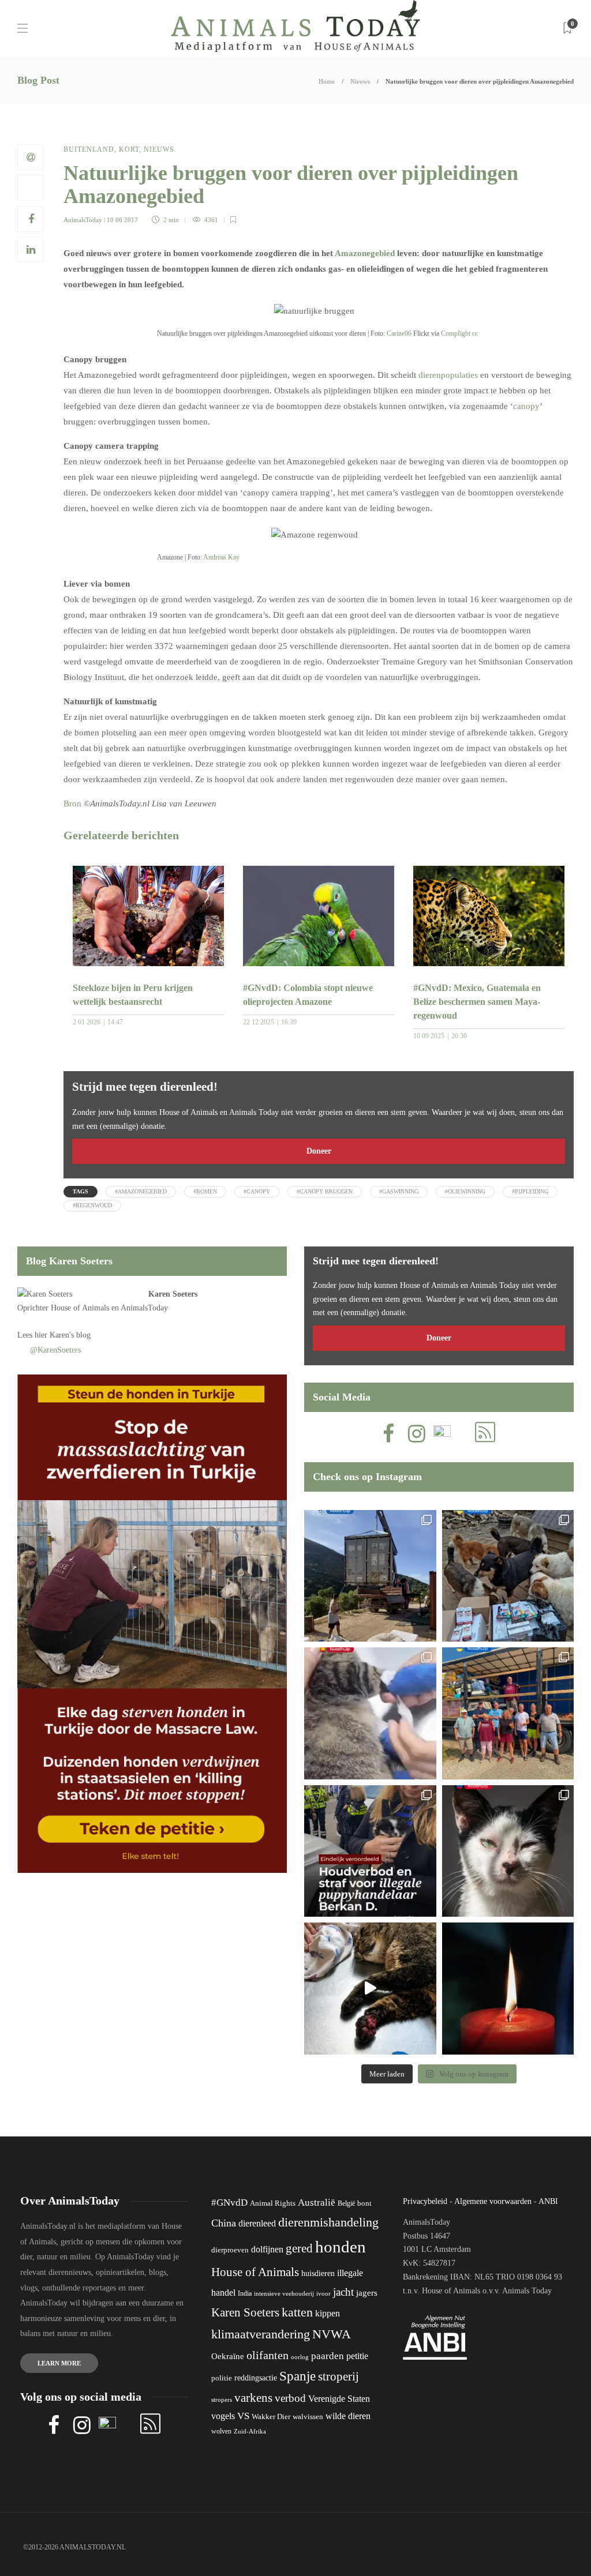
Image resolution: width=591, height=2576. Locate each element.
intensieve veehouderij (284, 2294)
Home (327, 81)
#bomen (205, 1191)
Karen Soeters (173, 1294)
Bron (72, 803)
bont (364, 2203)
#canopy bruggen (325, 1191)
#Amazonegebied (141, 1191)
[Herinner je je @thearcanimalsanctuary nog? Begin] (370, 1576)
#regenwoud (92, 1205)
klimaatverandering (261, 2334)
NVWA (332, 2334)
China (224, 2223)
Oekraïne (228, 2356)
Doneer (319, 1151)
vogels (223, 2416)
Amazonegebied (365, 253)
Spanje (298, 2376)
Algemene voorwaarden (493, 2201)
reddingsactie (256, 2378)
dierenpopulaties (449, 375)
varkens (253, 2398)
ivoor (323, 2293)
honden (341, 2247)
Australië (317, 2203)
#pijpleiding (530, 1191)
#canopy (257, 1191)
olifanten (268, 2355)
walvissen (308, 2417)
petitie (357, 2356)
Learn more (59, 2363)
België (346, 2203)
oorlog (300, 2357)
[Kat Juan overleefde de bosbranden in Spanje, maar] (370, 1989)
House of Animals (80, 1308)
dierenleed (257, 2223)
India (245, 2293)
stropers (222, 2399)
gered (299, 2248)
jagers (367, 2293)
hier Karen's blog (63, 1335)
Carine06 (399, 333)
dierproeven (230, 2250)
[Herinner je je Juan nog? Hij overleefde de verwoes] (370, 1713)
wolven (221, 2431)
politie (222, 2378)
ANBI (548, 2201)
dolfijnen (267, 2249)
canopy (526, 406)
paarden (328, 2356)
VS (243, 2416)
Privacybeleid (425, 2201)
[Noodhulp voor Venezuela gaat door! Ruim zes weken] (508, 1851)
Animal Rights (273, 2203)
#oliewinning (465, 1191)
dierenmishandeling (328, 2222)
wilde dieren (348, 2416)
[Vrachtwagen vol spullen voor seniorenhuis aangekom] (508, 1713)
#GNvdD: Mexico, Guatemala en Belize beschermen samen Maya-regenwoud (477, 1002)
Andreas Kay (221, 557)
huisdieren (318, 2273)
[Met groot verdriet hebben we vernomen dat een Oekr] (508, 1989)
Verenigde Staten (339, 2399)
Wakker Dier (271, 2417)
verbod (290, 2398)
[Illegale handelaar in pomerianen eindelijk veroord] (370, 1851)
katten (297, 2312)
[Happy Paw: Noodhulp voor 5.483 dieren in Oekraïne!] (508, 1576)
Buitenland (89, 149)
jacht (343, 2292)
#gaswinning (399, 1191)
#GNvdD (229, 2203)
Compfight (456, 333)
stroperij (338, 2376)
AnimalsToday (83, 220)
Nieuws (360, 81)
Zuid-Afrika (250, 2431)
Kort (129, 149)
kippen (328, 2313)
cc (475, 333)
